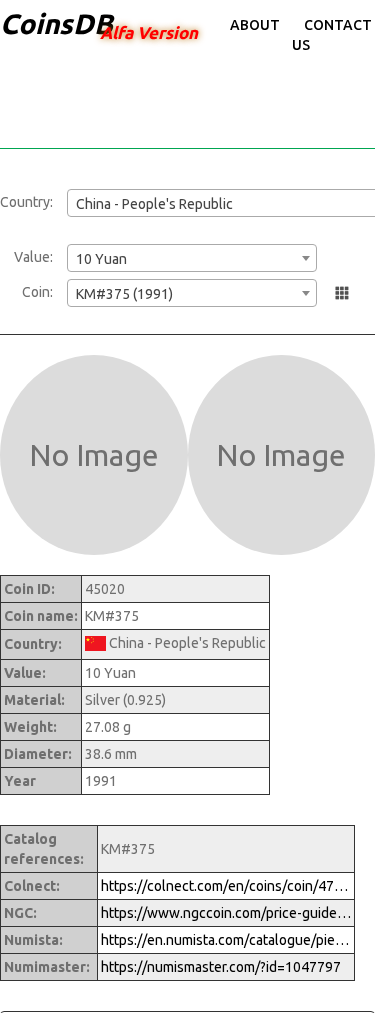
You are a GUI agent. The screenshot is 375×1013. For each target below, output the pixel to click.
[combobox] (192, 258)
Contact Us (332, 35)
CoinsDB (56, 23)
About (255, 25)
